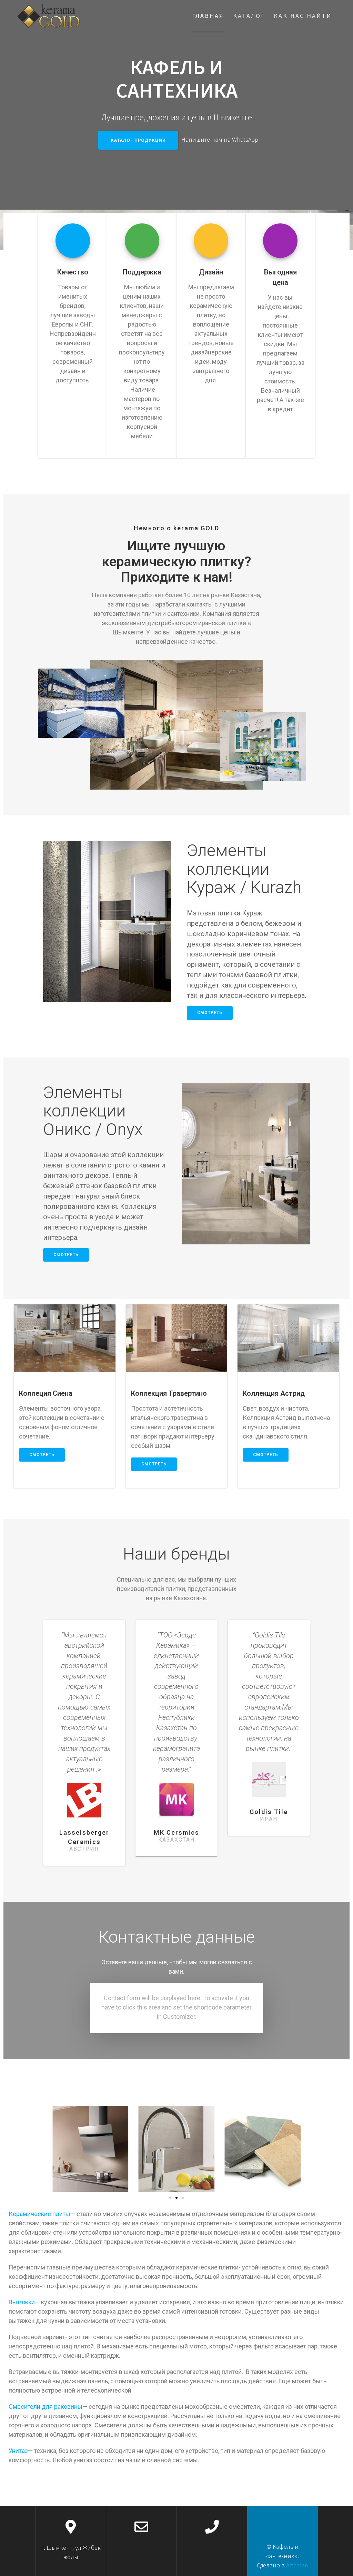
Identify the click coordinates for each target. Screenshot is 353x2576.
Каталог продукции (138, 140)
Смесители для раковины (46, 2407)
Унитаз (18, 2451)
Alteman (297, 2565)
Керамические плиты (39, 2214)
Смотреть (210, 1013)
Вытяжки (22, 2302)
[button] (170, 2198)
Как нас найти (303, 16)
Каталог (249, 16)
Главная (208, 16)
